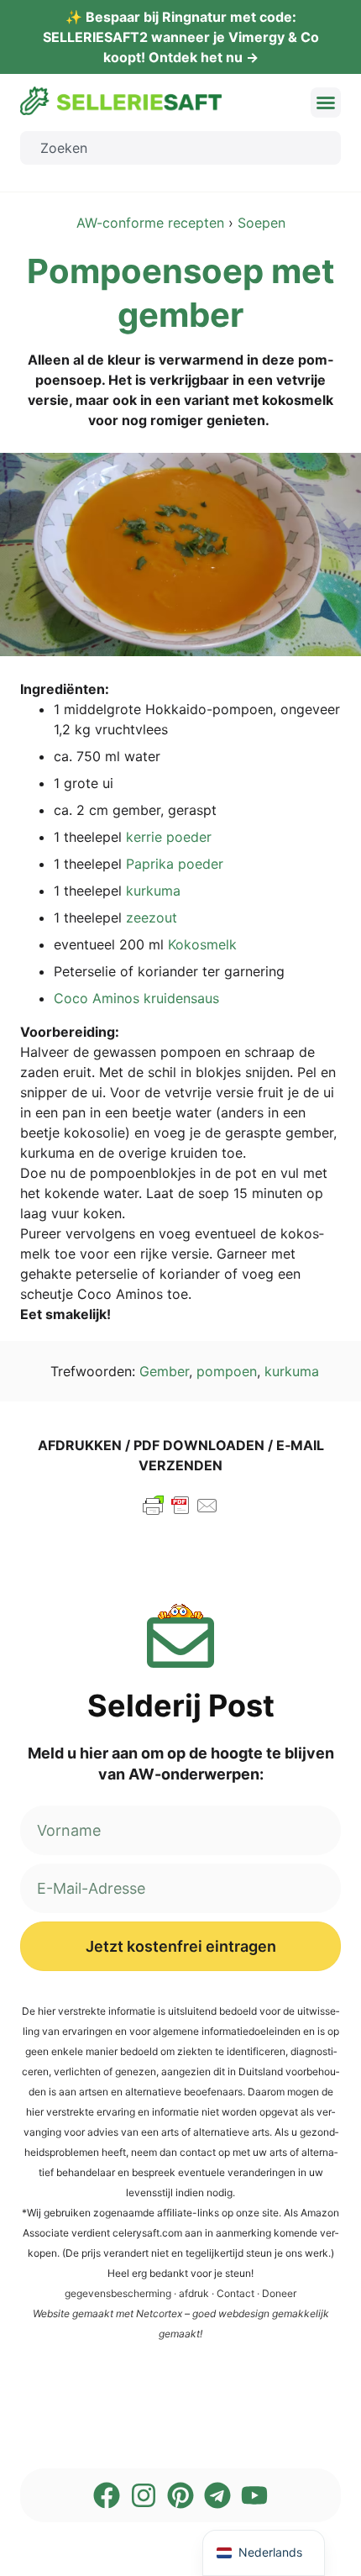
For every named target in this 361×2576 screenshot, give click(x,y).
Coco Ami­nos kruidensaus (136, 998)
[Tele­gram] (217, 2495)
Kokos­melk (202, 944)
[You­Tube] (254, 2495)
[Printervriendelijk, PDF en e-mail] (180, 1513)
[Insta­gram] (144, 2495)
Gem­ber (164, 1371)
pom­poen (227, 1371)
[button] (326, 103)
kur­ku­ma (153, 891)
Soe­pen (262, 223)
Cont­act (235, 2293)
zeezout (152, 917)
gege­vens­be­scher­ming (118, 2293)
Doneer (279, 2293)
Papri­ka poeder (175, 864)
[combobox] (180, 148)
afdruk (194, 2293)
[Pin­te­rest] (180, 2495)
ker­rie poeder (169, 837)
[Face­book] (107, 2495)
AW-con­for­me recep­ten (150, 223)
